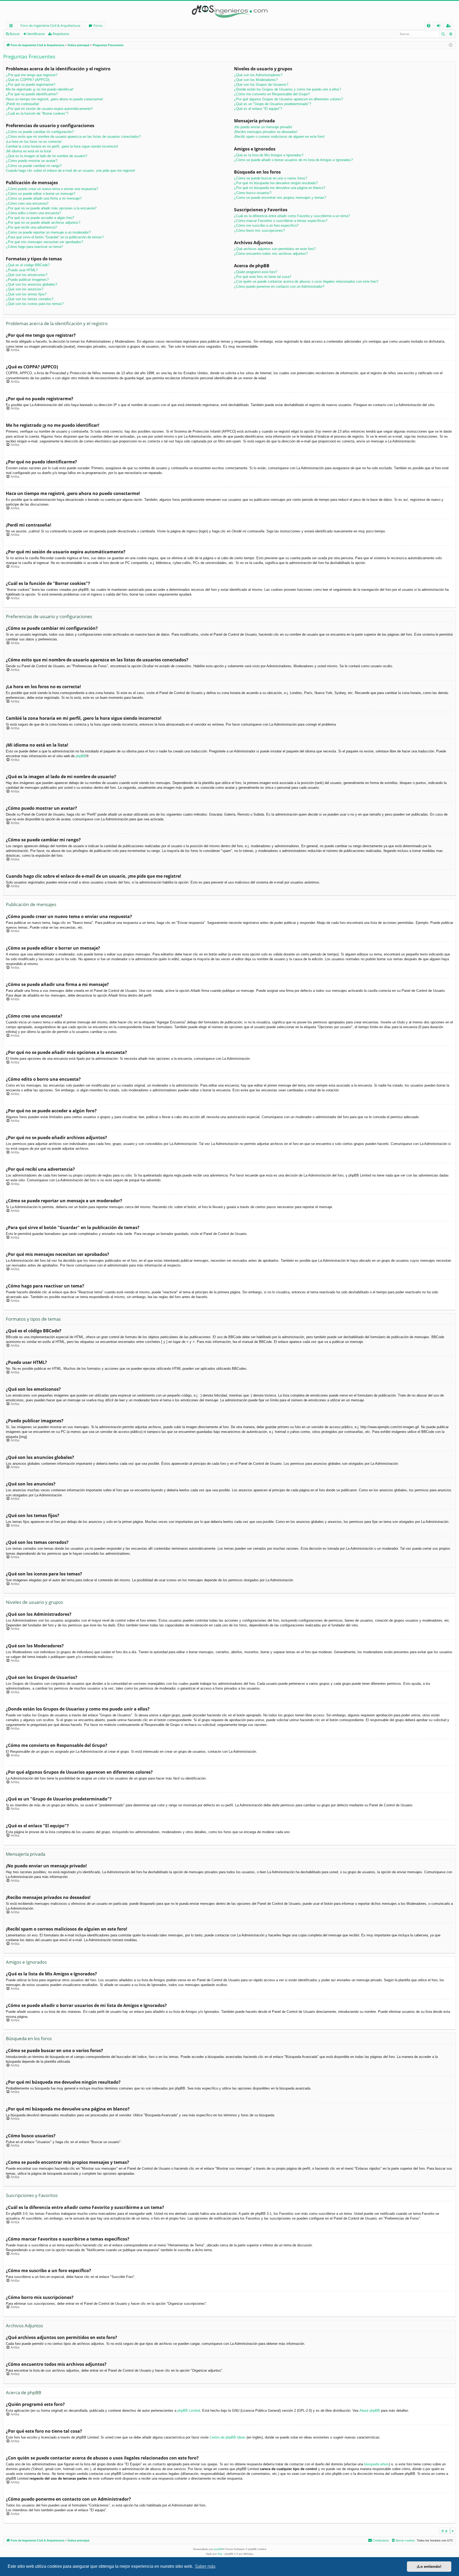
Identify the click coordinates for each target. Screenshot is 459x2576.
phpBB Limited (189, 2411)
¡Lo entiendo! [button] (429, 2566)
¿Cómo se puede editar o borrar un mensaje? (41, 194)
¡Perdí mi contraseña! (22, 104)
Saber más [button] (205, 2566)
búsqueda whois (377, 2464)
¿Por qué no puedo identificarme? (32, 94)
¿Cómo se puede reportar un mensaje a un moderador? (48, 232)
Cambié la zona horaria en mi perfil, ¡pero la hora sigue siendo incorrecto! (62, 146)
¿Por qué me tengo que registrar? (32, 75)
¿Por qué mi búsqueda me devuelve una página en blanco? (280, 188)
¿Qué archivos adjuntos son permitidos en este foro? (275, 249)
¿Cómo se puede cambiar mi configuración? (40, 132)
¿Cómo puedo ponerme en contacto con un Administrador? (279, 287)
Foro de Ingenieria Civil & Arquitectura (50, 25)
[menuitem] (429, 26)
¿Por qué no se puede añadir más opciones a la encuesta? (51, 208)
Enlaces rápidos (12, 26)
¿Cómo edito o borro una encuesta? (33, 213)
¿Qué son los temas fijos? (26, 294)
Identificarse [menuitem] (439, 26)
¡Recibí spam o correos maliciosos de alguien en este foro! (279, 137)
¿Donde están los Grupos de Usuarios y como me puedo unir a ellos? (288, 89)
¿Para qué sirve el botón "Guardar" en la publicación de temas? (55, 237)
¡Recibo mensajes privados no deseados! (266, 132)
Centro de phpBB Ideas (228, 2437)
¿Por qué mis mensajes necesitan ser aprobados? (44, 242)
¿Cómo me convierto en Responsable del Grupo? (272, 94)
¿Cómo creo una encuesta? (27, 203)
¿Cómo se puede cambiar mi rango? (34, 166)
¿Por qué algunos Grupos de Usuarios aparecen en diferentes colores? (288, 99)
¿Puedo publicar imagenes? (27, 280)
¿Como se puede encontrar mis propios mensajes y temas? (280, 198)
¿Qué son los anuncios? (25, 289)
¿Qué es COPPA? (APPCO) (28, 80)
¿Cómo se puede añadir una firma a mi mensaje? (44, 198)
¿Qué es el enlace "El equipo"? (258, 109)
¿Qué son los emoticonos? (27, 275)
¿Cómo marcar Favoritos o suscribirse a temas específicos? (281, 221)
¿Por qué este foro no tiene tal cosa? (263, 277)
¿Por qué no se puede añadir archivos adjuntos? (43, 223)
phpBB (81, 756)
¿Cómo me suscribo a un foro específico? (266, 225)
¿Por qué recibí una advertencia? (31, 227)
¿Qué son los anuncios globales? (31, 284)
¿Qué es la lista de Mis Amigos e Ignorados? (269, 155)
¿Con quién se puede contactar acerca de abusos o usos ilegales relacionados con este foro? (306, 281)
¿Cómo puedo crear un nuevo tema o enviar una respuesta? (52, 189)
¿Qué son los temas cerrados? (30, 299)
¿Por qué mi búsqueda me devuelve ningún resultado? (276, 183)
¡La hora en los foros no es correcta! (34, 142)
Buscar (15, 34)
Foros (98, 25)
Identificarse (36, 34)
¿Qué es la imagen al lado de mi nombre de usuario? (46, 156)
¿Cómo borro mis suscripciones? (259, 231)
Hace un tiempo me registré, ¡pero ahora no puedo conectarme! (54, 99)
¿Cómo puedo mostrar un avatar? (32, 161)
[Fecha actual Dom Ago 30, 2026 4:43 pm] (451, 45)
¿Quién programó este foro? (256, 272)
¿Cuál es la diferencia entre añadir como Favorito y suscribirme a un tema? (292, 216)
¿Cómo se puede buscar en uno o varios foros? (271, 178)
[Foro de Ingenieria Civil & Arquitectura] (229, 11)
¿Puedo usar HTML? (22, 270)
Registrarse (61, 34)
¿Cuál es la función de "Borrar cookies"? (37, 113)
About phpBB (370, 2411)
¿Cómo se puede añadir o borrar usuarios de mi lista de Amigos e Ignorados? (293, 160)
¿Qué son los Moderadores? (256, 80)
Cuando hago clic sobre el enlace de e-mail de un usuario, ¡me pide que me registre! (71, 171)
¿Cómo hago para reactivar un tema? (34, 247)
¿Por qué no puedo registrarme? (31, 85)
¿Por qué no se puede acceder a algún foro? (40, 218)
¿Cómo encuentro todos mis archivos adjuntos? (271, 254)
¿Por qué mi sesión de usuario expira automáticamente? (49, 109)
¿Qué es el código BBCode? (28, 265)
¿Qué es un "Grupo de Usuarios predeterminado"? (273, 104)
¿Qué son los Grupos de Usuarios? (261, 85)
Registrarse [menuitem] (449, 26)
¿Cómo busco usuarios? (253, 193)
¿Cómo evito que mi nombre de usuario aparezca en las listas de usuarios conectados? (73, 137)
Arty (220, 2554)
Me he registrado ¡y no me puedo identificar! (40, 89)
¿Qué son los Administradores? (258, 75)
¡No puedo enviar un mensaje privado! (263, 127)
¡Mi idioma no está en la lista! (29, 151)
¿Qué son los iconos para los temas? (35, 304)
